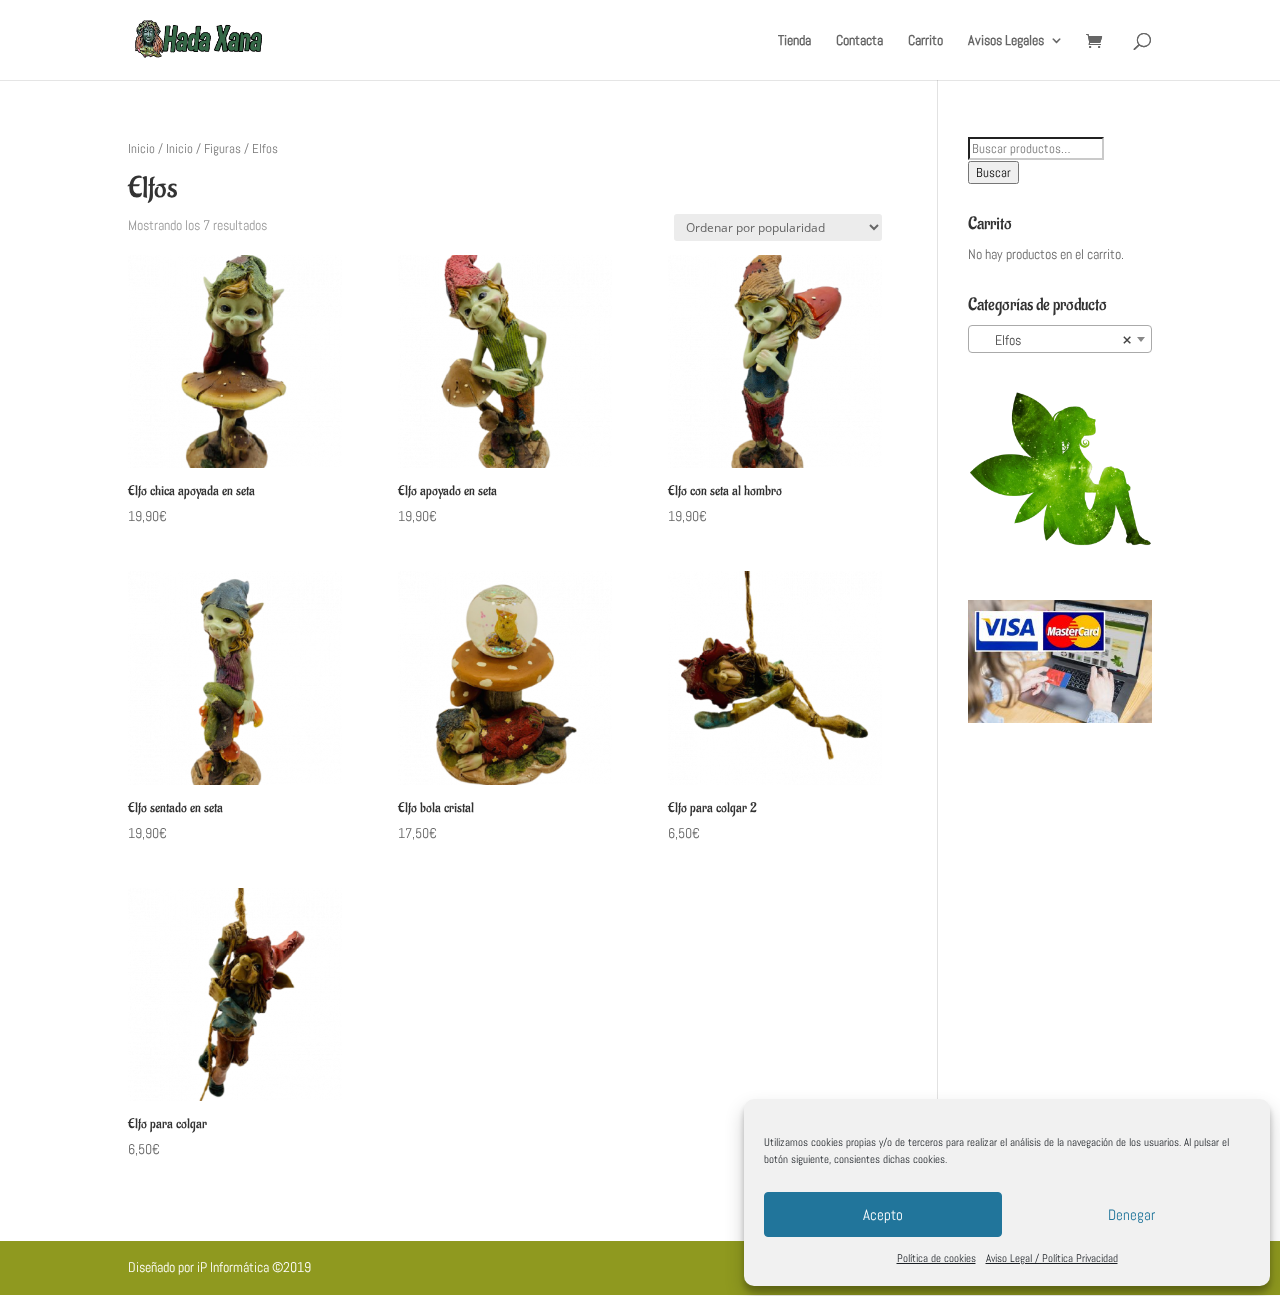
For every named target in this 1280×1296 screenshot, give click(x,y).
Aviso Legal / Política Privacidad (1052, 1258)
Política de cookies (936, 1258)
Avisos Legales (1006, 41)
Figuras (222, 148)
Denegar (1131, 1214)
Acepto (883, 1214)
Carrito (925, 41)
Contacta (859, 41)
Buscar (993, 172)
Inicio (141, 148)
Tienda (794, 41)
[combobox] (1060, 339)
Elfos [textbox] (1054, 340)
